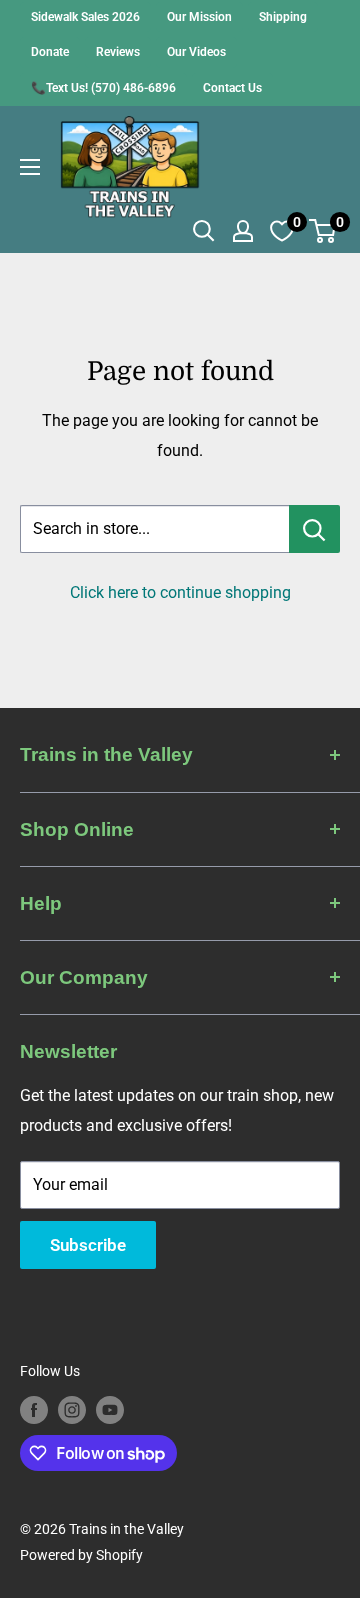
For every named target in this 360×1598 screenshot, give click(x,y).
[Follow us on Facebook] (34, 1409)
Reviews (118, 52)
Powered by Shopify (81, 1555)
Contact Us (232, 88)
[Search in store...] (314, 529)
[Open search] (204, 231)
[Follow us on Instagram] (72, 1409)
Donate (50, 52)
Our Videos (196, 52)
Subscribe (88, 1245)
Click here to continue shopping (180, 592)
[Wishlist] (282, 231)
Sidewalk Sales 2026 (85, 17)
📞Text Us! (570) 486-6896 (103, 88)
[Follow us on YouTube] (110, 1409)
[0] (323, 231)
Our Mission (199, 17)
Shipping (283, 17)
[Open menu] (30, 167)
